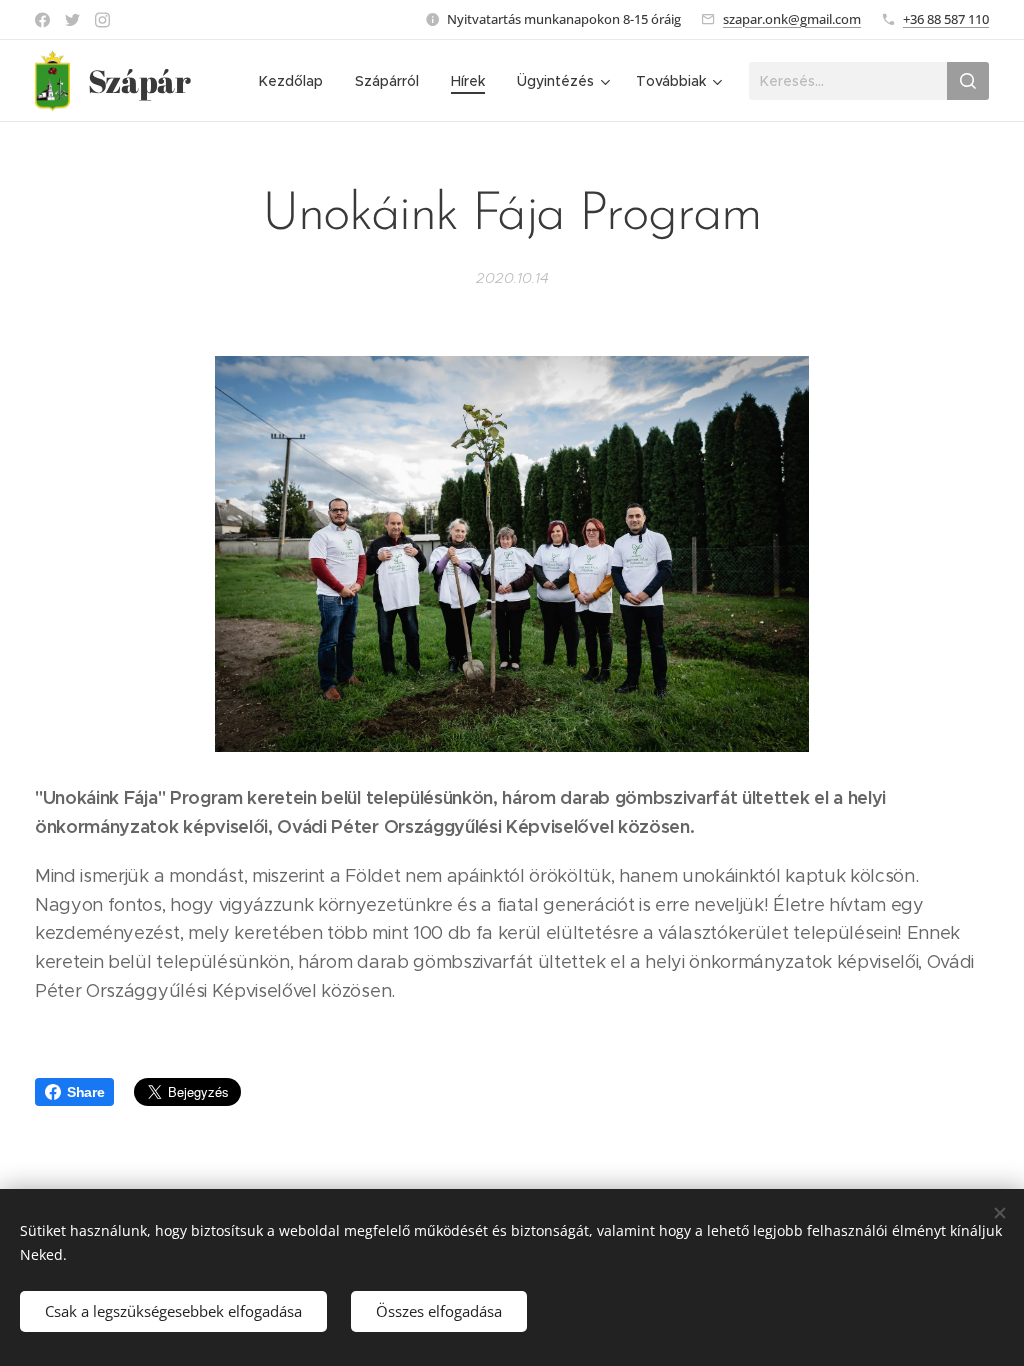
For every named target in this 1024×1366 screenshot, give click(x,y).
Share (85, 1092)
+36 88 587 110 (946, 19)
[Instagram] (102, 20)
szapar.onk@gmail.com (792, 19)
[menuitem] (296, 81)
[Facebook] (42, 20)
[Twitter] (72, 20)
